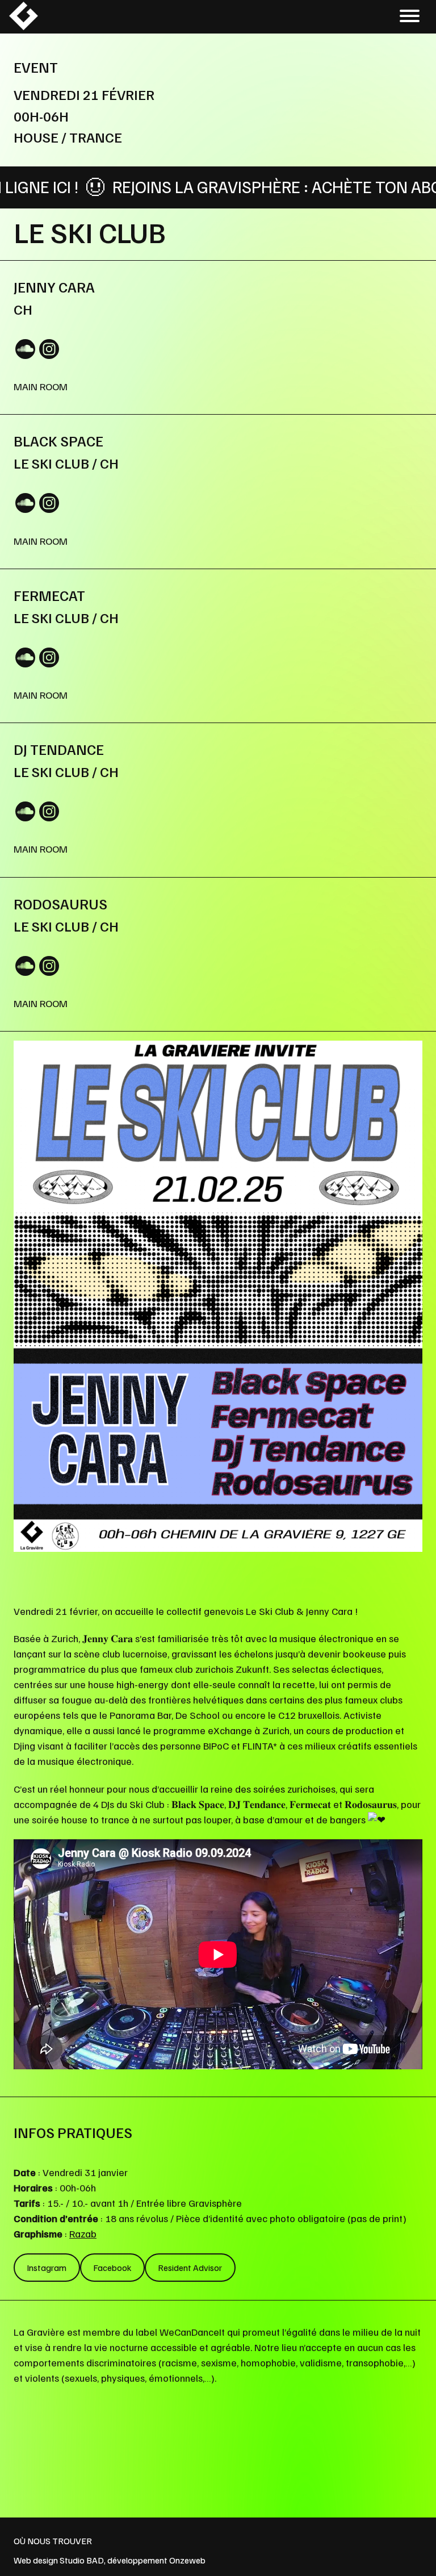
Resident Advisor (190, 2268)
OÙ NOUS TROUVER (53, 2541)
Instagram (47, 2268)
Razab (83, 2233)
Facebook (112, 2268)
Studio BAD (82, 2560)
